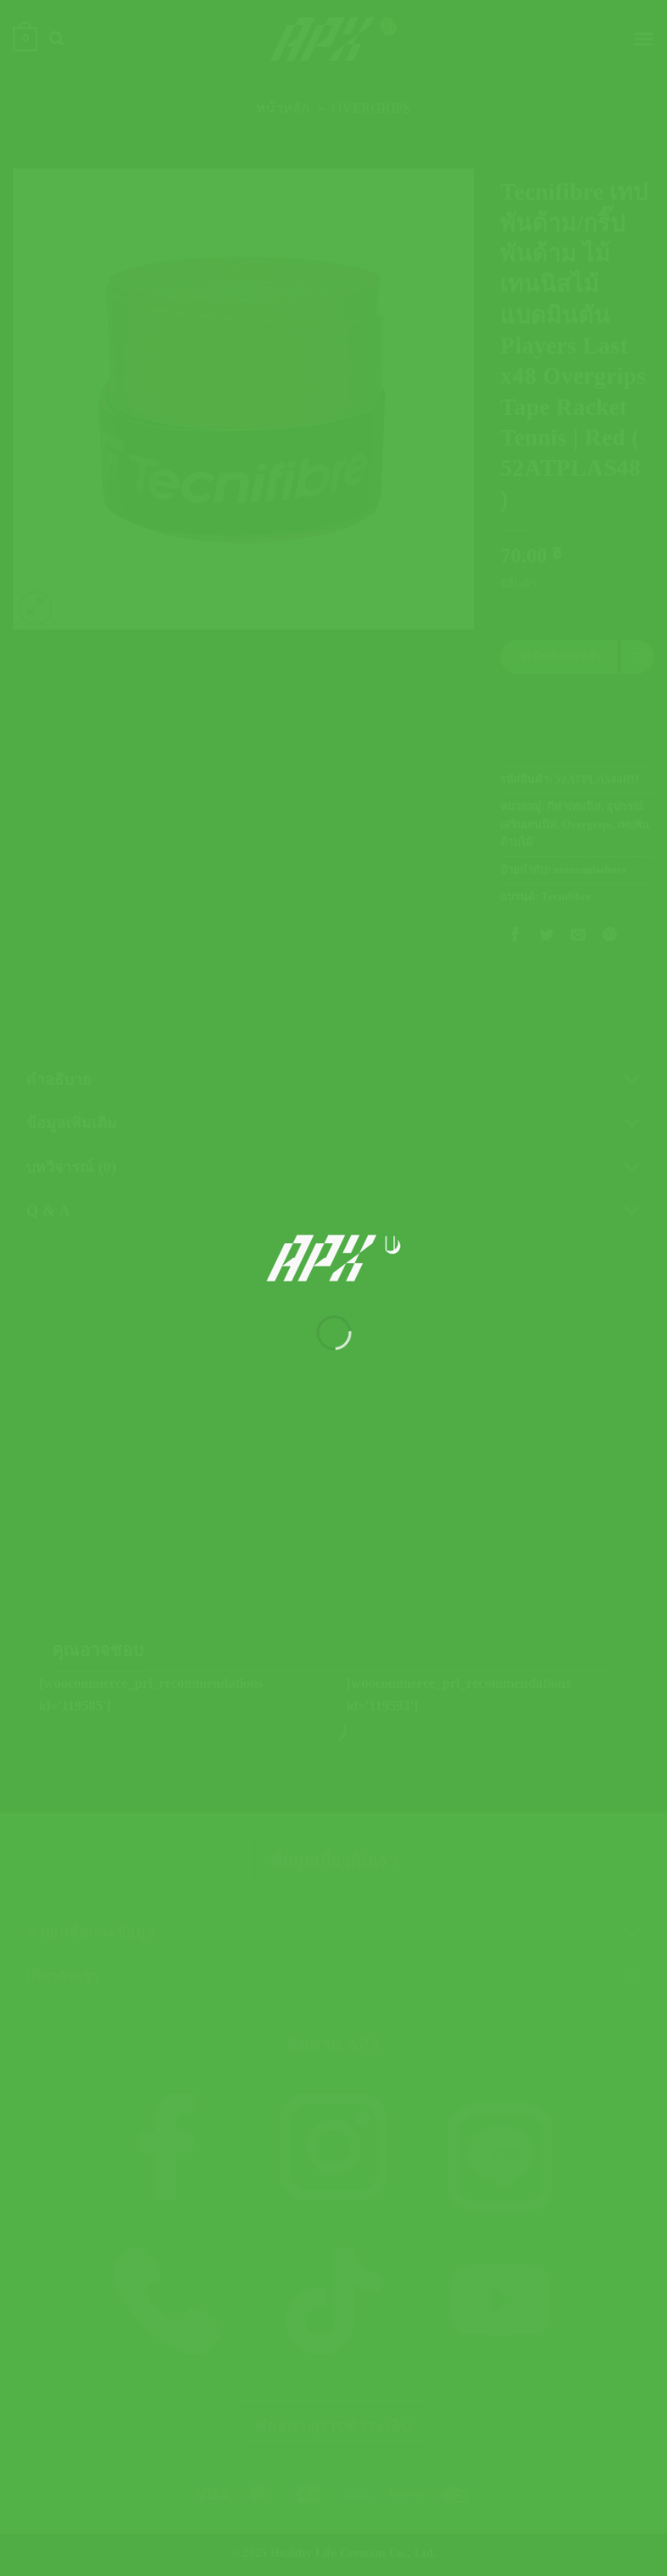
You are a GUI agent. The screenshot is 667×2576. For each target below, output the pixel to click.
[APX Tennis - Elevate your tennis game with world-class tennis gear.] (334, 1258)
